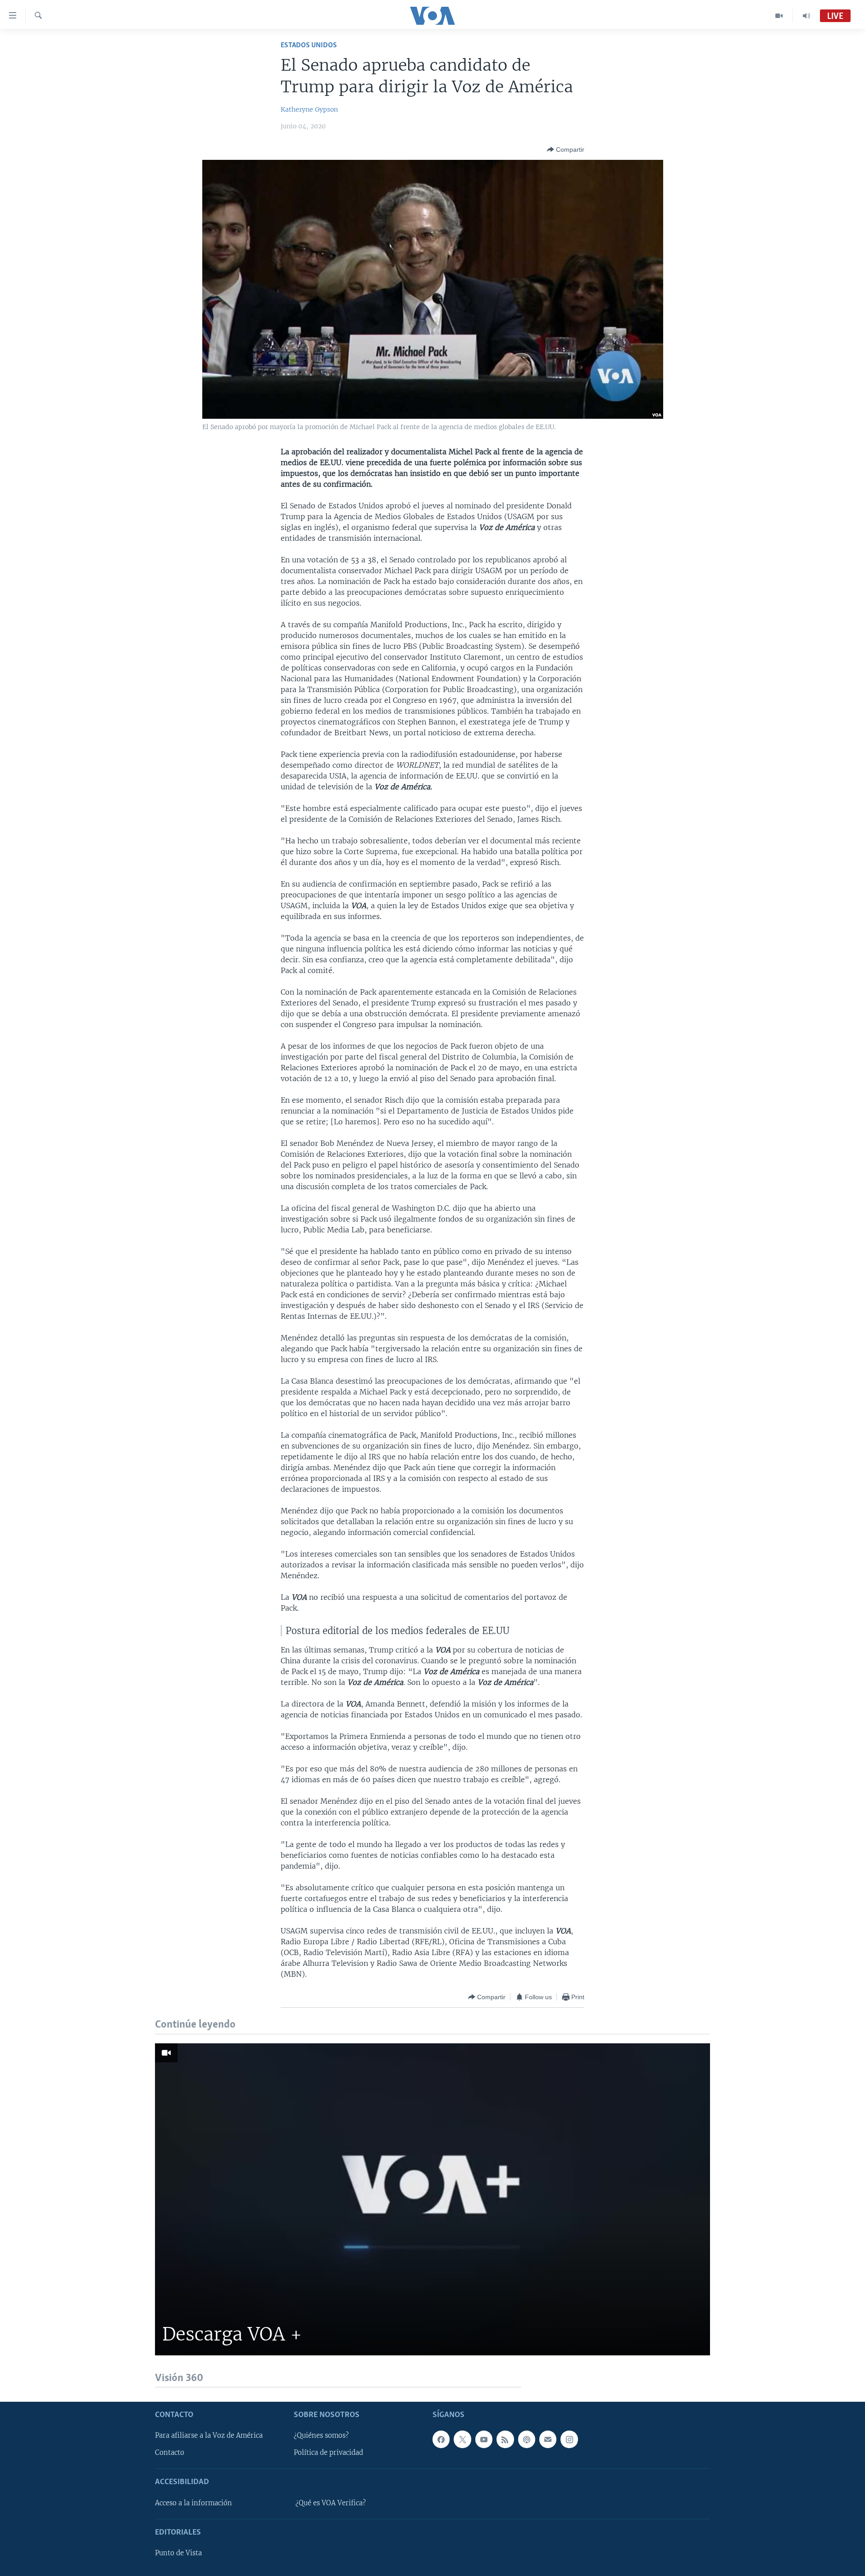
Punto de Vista (178, 2553)
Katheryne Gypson (309, 109)
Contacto (170, 2453)
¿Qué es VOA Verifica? (331, 2503)
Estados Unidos (309, 45)
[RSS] (505, 2439)
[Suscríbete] (548, 2439)
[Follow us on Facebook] (441, 2439)
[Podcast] (527, 2439)
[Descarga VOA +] (432, 2199)
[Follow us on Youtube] (484, 2439)
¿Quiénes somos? (321, 2436)
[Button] (566, 149)
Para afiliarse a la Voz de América (209, 2436)
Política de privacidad (328, 2453)
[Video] (779, 16)
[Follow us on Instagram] (569, 2439)
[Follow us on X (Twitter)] (462, 2439)
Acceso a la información (193, 2503)
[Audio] (806, 16)
